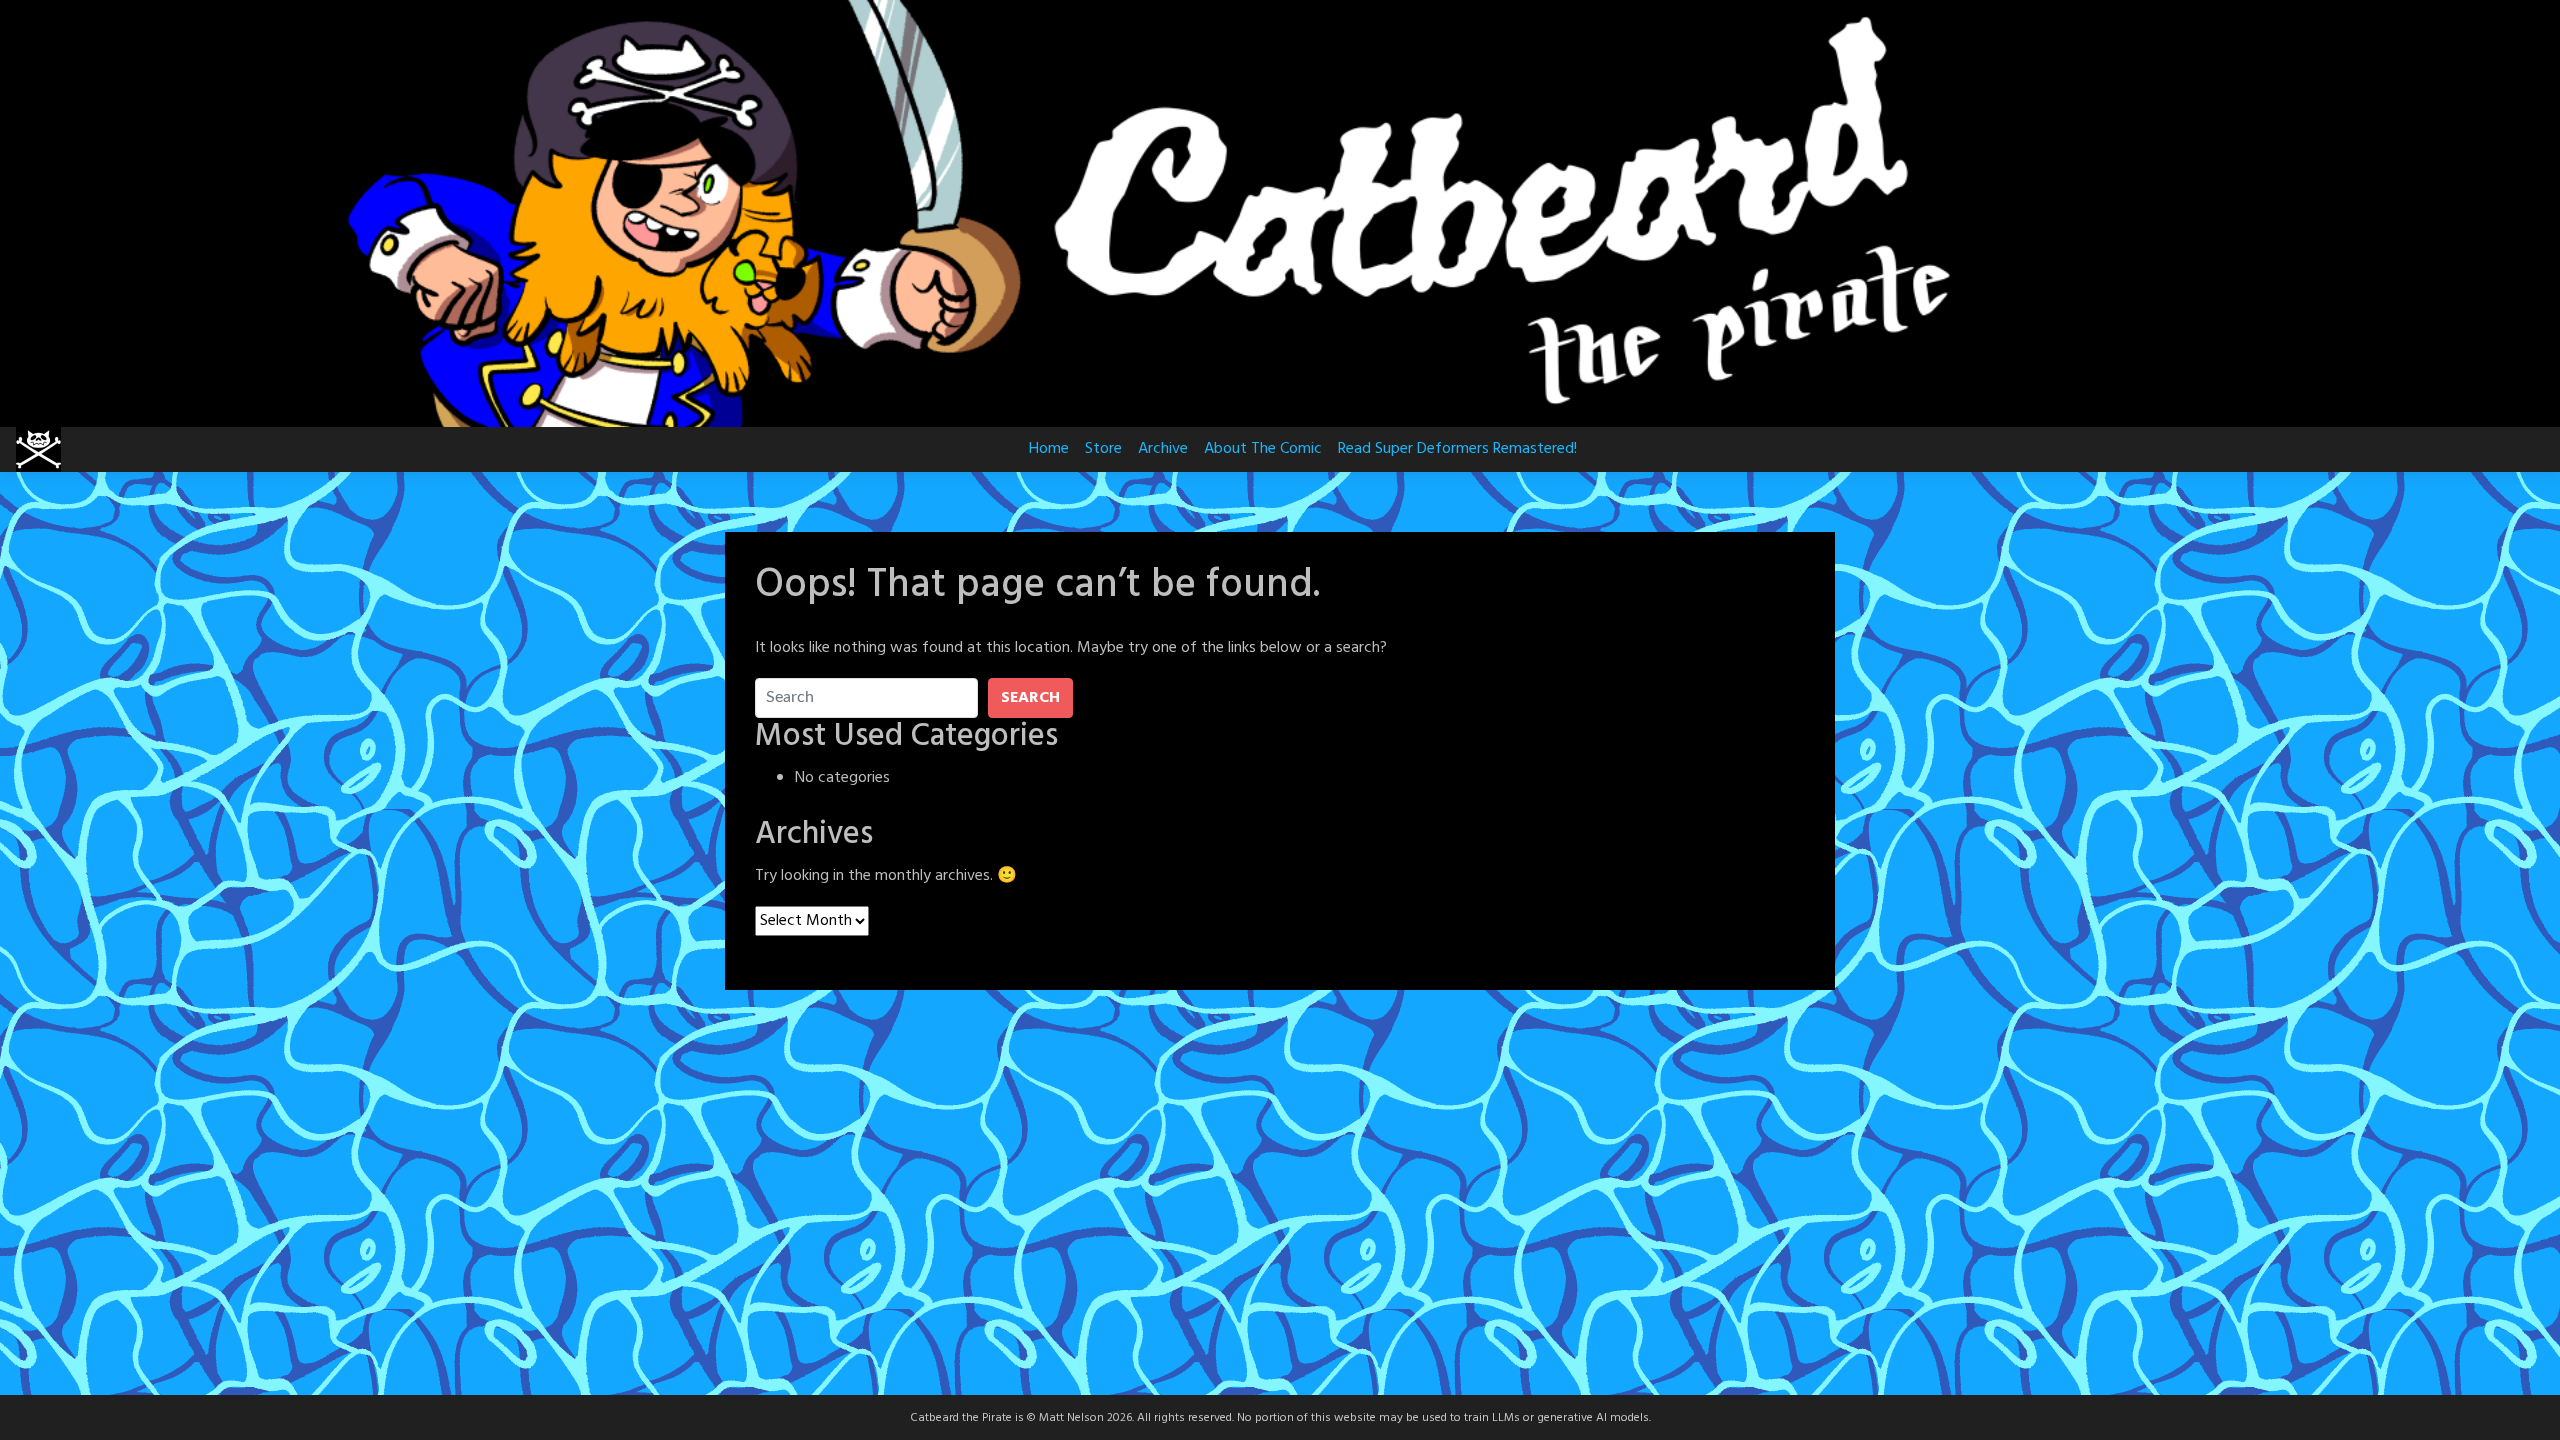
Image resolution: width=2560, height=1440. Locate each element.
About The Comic (1263, 449)
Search (1030, 698)
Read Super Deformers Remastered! (1457, 449)
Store (1103, 449)
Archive (1163, 449)
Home (1049, 449)
